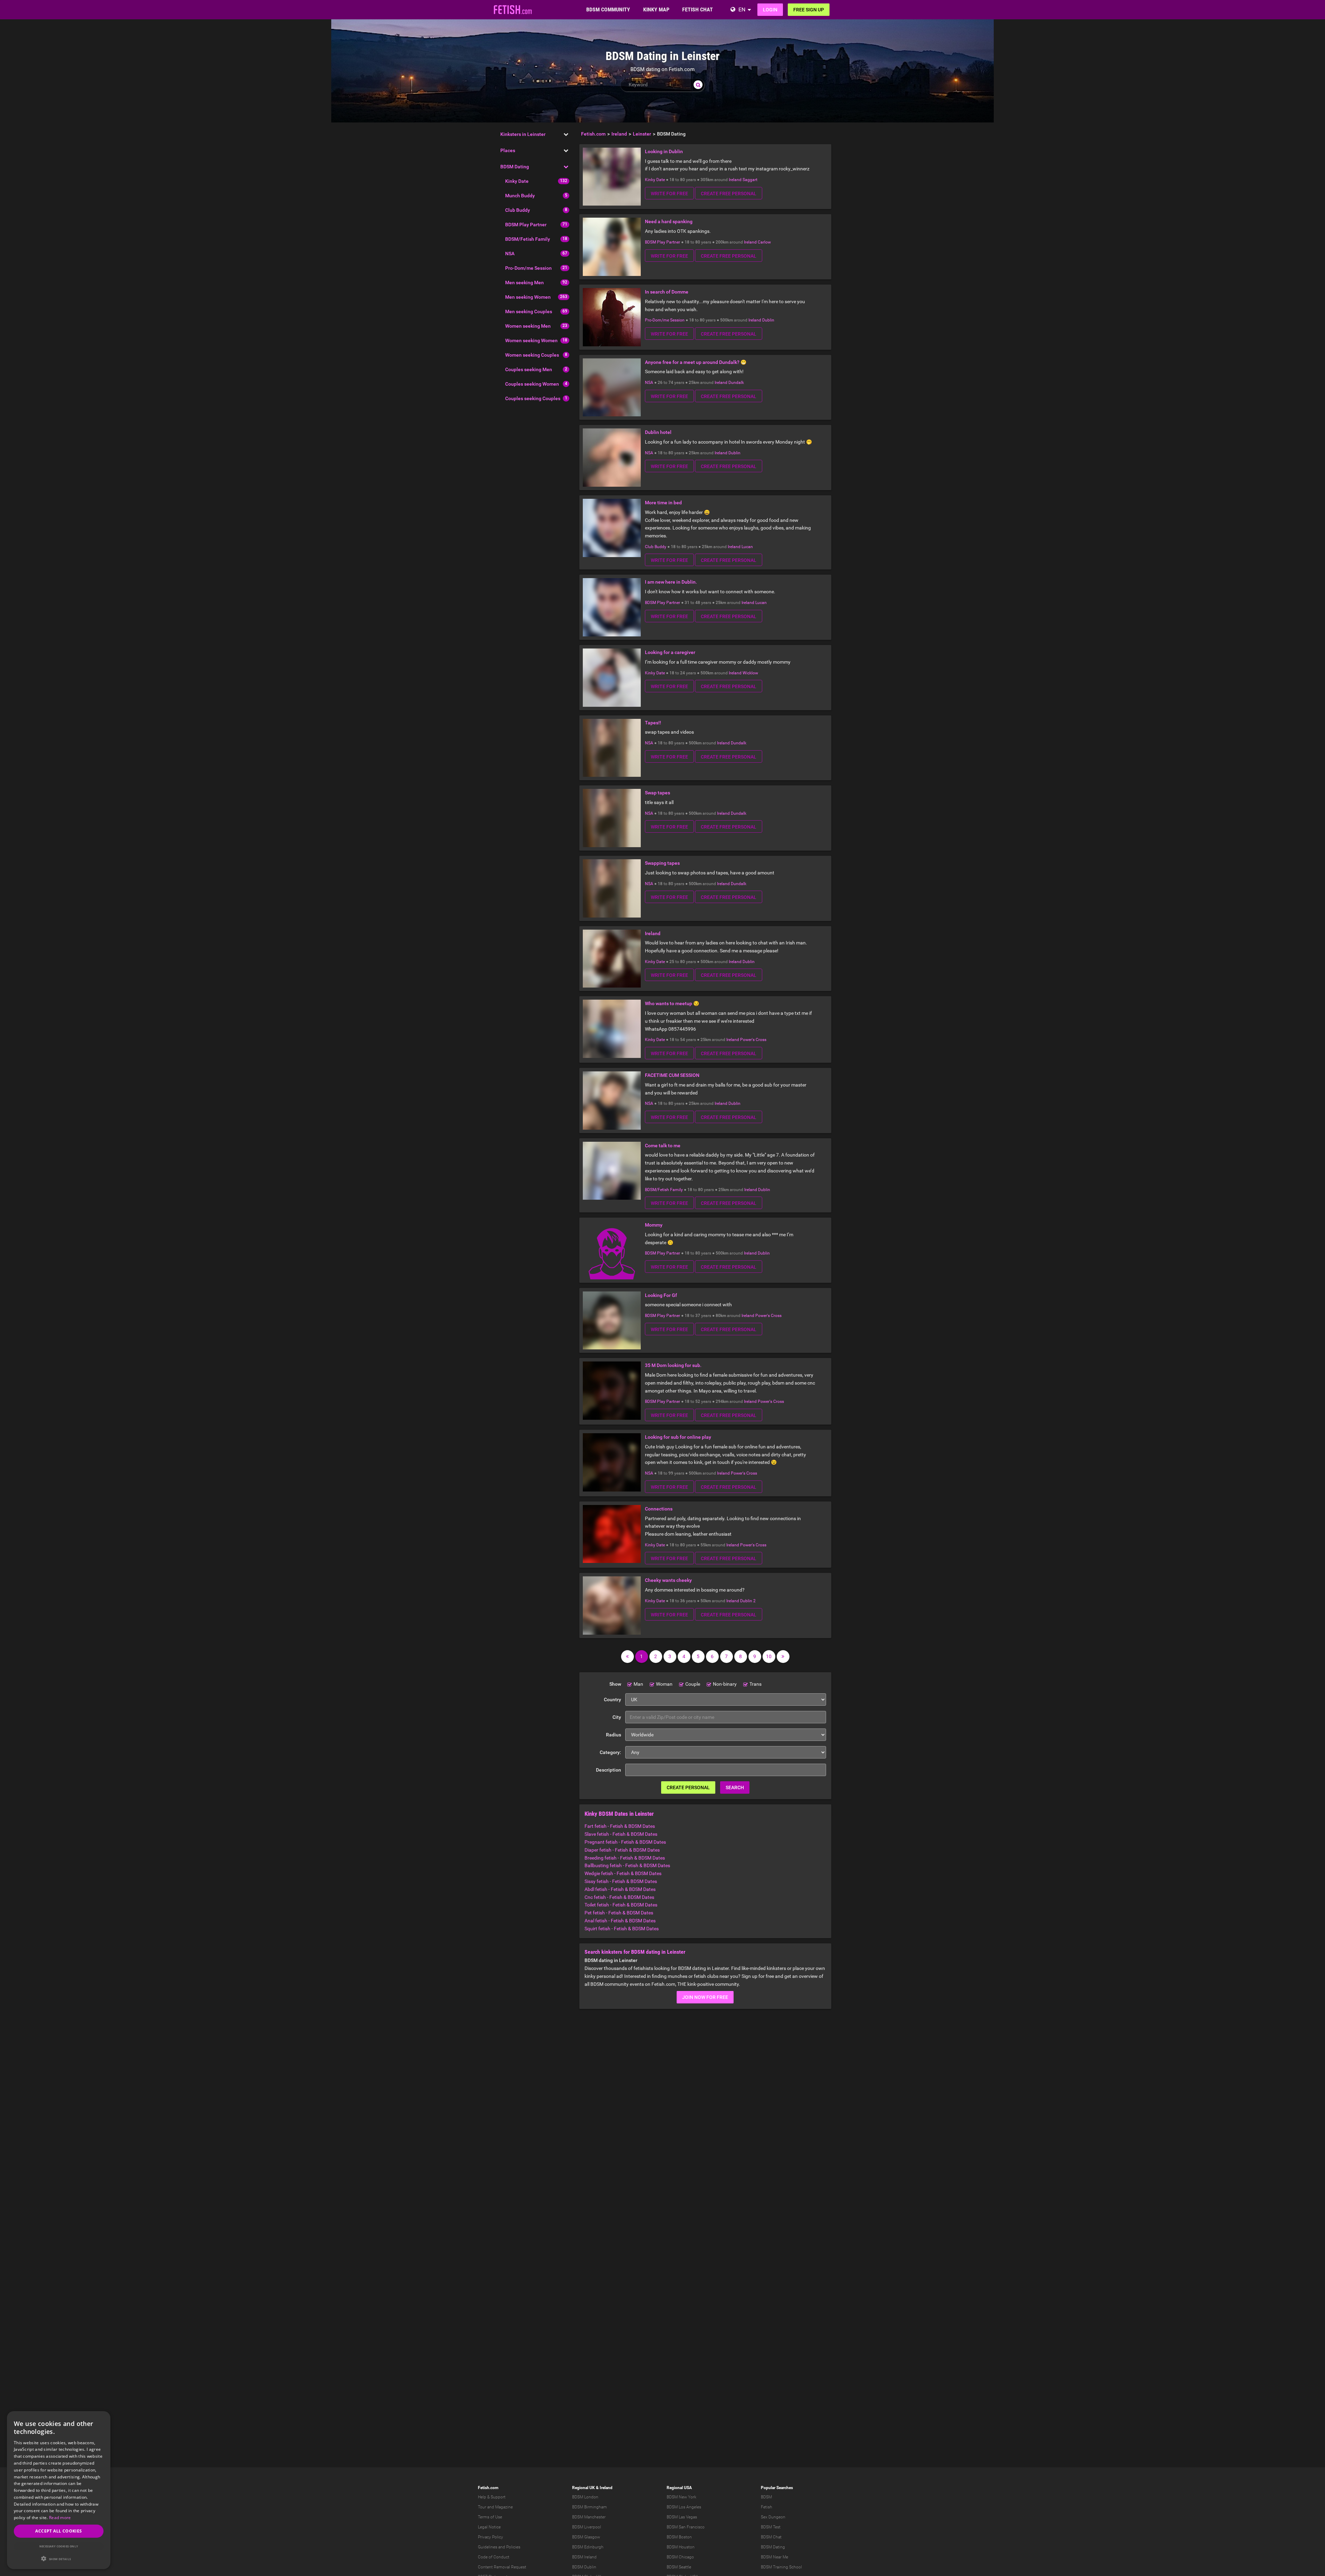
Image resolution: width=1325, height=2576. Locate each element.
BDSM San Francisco (686, 2527)
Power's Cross (753, 1040)
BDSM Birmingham (590, 2507)
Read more (60, 2518)
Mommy (654, 1225)
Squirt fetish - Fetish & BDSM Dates (622, 1929)
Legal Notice (489, 2527)
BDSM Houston (681, 2547)
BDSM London (585, 2497)
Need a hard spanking (669, 221)
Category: (610, 1752)
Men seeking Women (528, 297)
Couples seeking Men (529, 369)
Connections (659, 1509)
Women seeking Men (528, 326)
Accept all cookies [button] (58, 2531)
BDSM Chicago (680, 2557)
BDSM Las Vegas (682, 2517)
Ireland (735, 180)
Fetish (767, 2507)
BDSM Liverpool (587, 2527)
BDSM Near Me (774, 2557)
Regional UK (583, 2488)
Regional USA (679, 2488)
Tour (482, 2507)
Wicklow (750, 673)
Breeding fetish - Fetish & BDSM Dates (625, 1858)
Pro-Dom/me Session (528, 268)
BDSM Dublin (584, 2567)
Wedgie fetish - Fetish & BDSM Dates (623, 1873)
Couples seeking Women (532, 384)
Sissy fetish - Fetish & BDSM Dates (621, 1881)
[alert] (59, 2490)
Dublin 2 (748, 1601)
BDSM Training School (781, 2567)
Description (608, 1770)
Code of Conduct (494, 2557)
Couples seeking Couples (533, 398)
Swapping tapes (662, 863)
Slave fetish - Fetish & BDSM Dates (621, 1834)
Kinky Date (517, 181)
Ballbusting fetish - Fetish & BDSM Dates (627, 1865)
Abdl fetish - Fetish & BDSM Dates (620, 1889)
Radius (614, 1735)
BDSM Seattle (679, 2567)
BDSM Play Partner (526, 225)
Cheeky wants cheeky (668, 1580)
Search (735, 1787)
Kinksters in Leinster (523, 134)
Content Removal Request (502, 2567)
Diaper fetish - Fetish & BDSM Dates (622, 1850)
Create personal (688, 1787)
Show (615, 1684)
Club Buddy (518, 210)
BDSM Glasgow (586, 2537)
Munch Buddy (520, 196)
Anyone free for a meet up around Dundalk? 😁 (696, 362)
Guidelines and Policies (499, 2547)
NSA (510, 254)
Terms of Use (490, 2517)
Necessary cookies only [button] (59, 2546)
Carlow (764, 242)
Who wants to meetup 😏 (672, 1003)
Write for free (669, 194)
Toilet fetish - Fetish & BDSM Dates (621, 1905)
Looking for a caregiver (670, 652)
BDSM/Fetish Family (528, 239)
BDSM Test (771, 2527)
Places (508, 150)
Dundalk (736, 383)
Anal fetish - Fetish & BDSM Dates (620, 1921)
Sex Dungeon (773, 2517)
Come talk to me (663, 1146)
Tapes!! (653, 723)
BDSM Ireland (584, 2557)
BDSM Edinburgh (588, 2547)
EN (742, 9)
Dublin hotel (658, 432)
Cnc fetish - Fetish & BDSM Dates (619, 1897)
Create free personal (729, 194)
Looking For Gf (661, 1295)
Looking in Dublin (664, 151)
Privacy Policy (490, 2537)
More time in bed (663, 503)
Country (612, 1700)
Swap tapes (657, 793)
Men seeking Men (524, 283)
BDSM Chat (771, 2537)
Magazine (504, 2507)
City (617, 1717)
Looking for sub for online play (678, 1437)
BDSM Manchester (589, 2517)
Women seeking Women (531, 340)
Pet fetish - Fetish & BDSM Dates (619, 1913)
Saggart (750, 180)
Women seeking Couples (532, 355)
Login (770, 10)
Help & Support (492, 2497)
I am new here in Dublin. (671, 582)
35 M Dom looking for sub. (673, 1365)
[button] (59, 2559)
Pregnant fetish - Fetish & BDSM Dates (625, 1842)
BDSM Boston (679, 2537)
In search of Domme (667, 292)
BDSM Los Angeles (684, 2507)
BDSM (766, 2497)
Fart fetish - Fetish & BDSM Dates (620, 1826)
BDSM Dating (515, 167)
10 (769, 1656)
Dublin (768, 320)
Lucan (747, 547)
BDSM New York (681, 2497)
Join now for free (705, 1997)
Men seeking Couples (529, 311)
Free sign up (809, 10)
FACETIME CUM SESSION (672, 1075)
